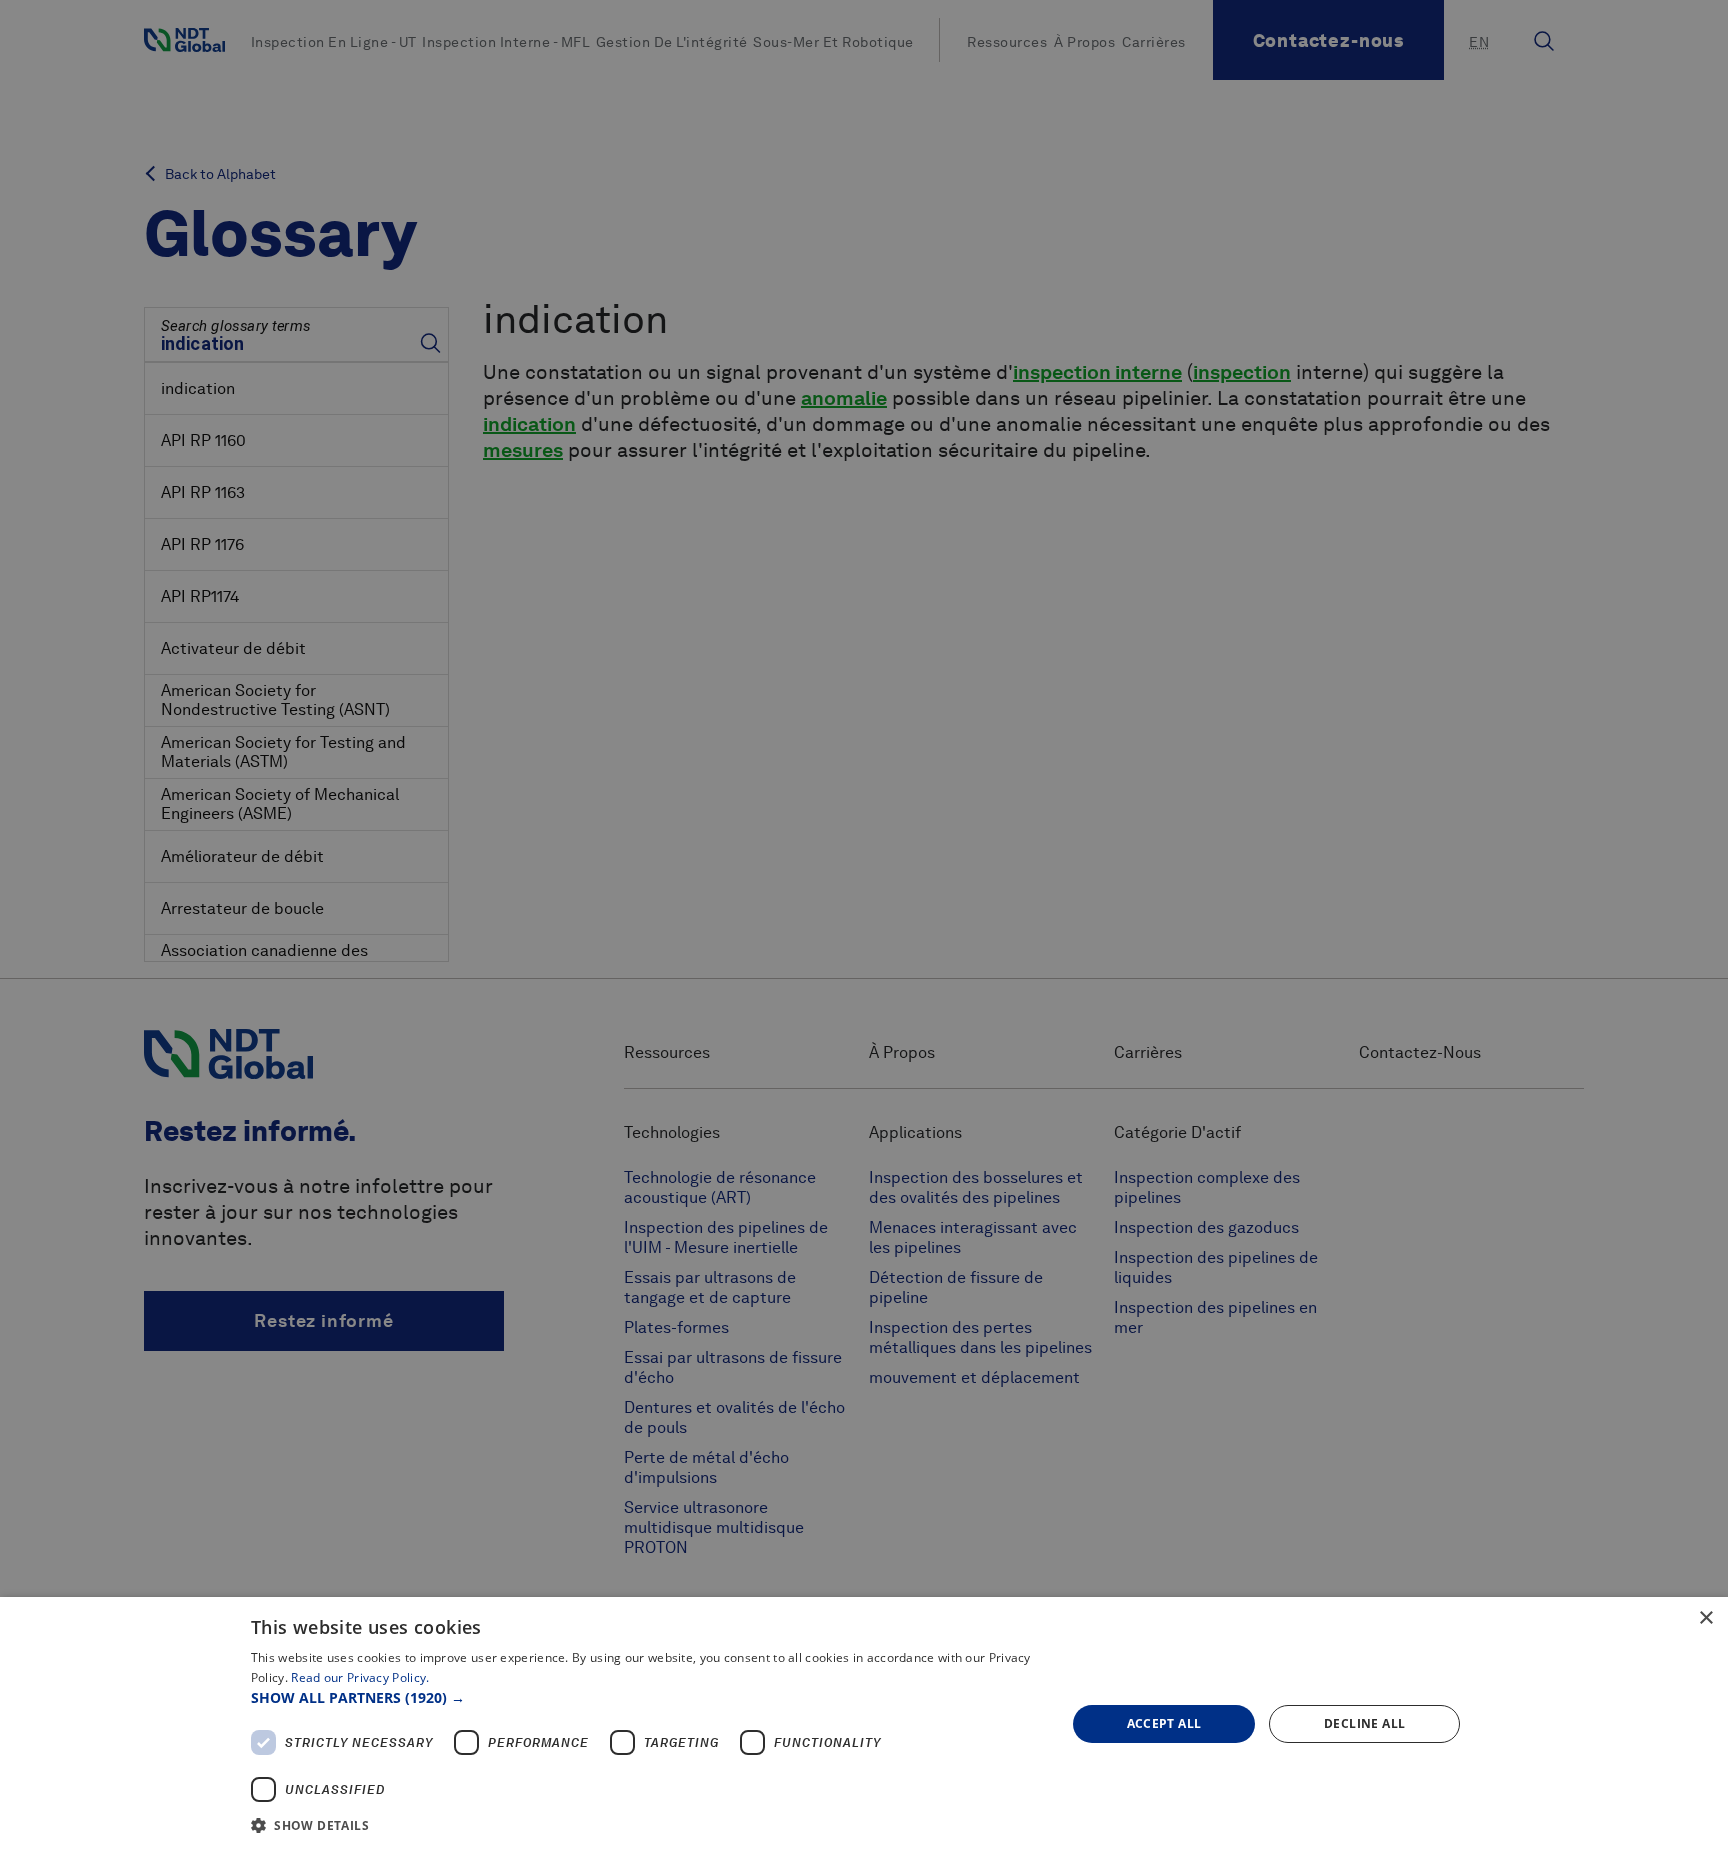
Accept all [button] (1164, 1723)
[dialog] (864, 1724)
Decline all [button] (1364, 1723)
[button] (646, 1697)
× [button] (1705, 1618)
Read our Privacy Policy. (360, 1677)
